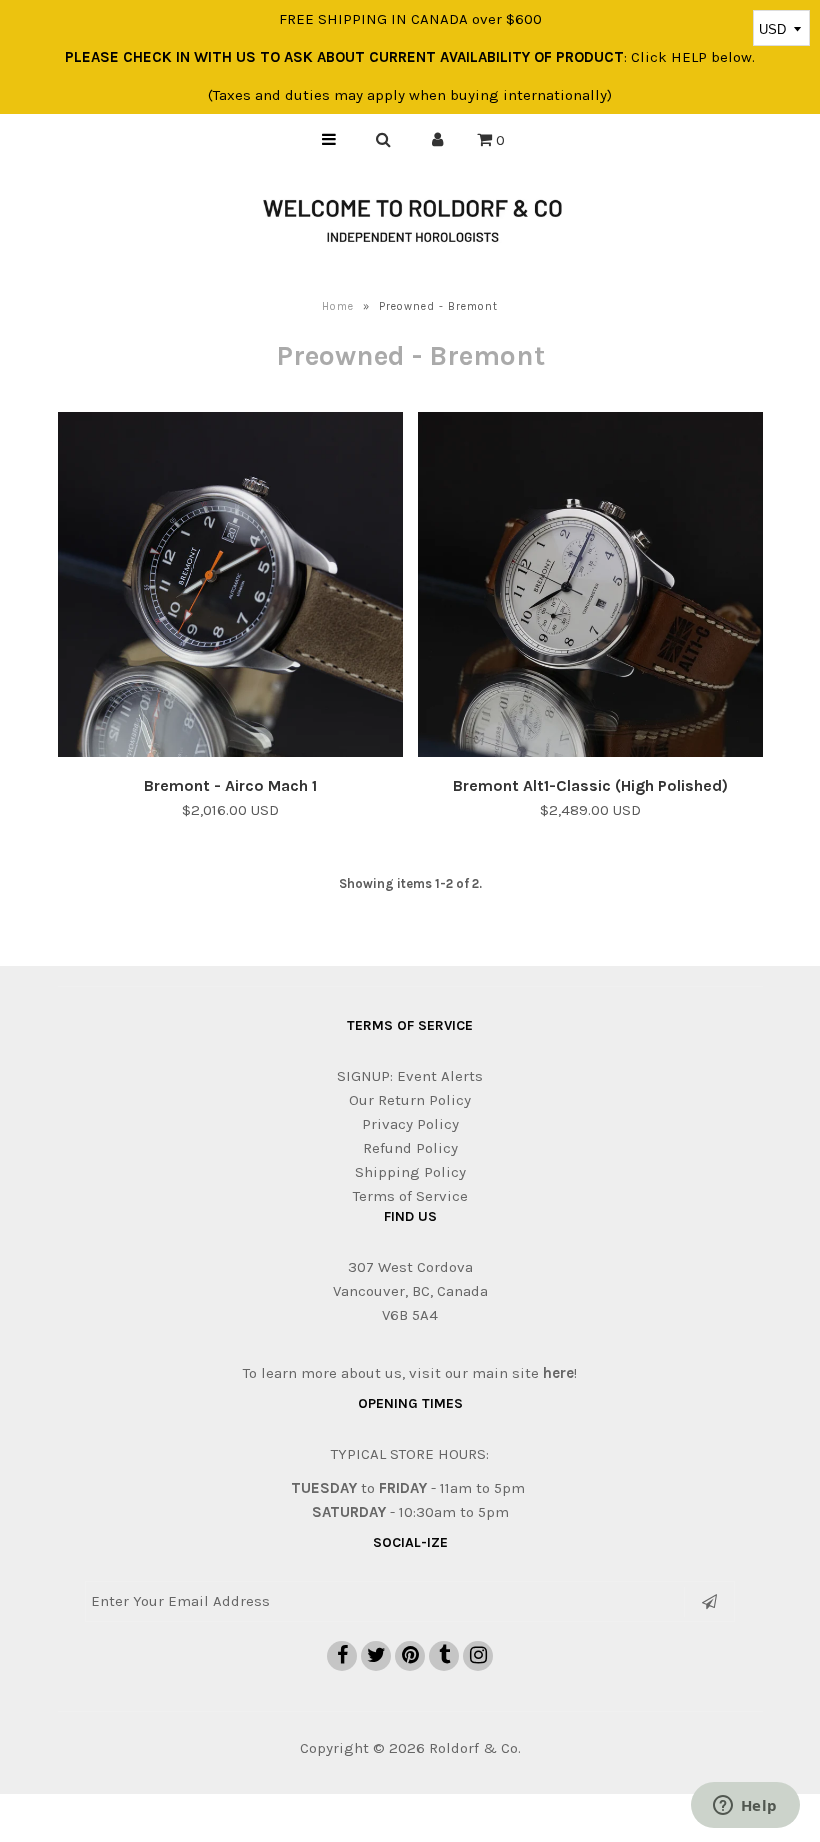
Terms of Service (410, 1196)
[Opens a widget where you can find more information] (745, 1807)
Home (338, 306)
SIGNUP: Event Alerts (410, 1076)
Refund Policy (410, 1148)
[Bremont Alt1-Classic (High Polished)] (590, 588)
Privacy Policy (410, 1124)
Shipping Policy (410, 1172)
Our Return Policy (410, 1100)
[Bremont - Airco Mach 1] (230, 588)
